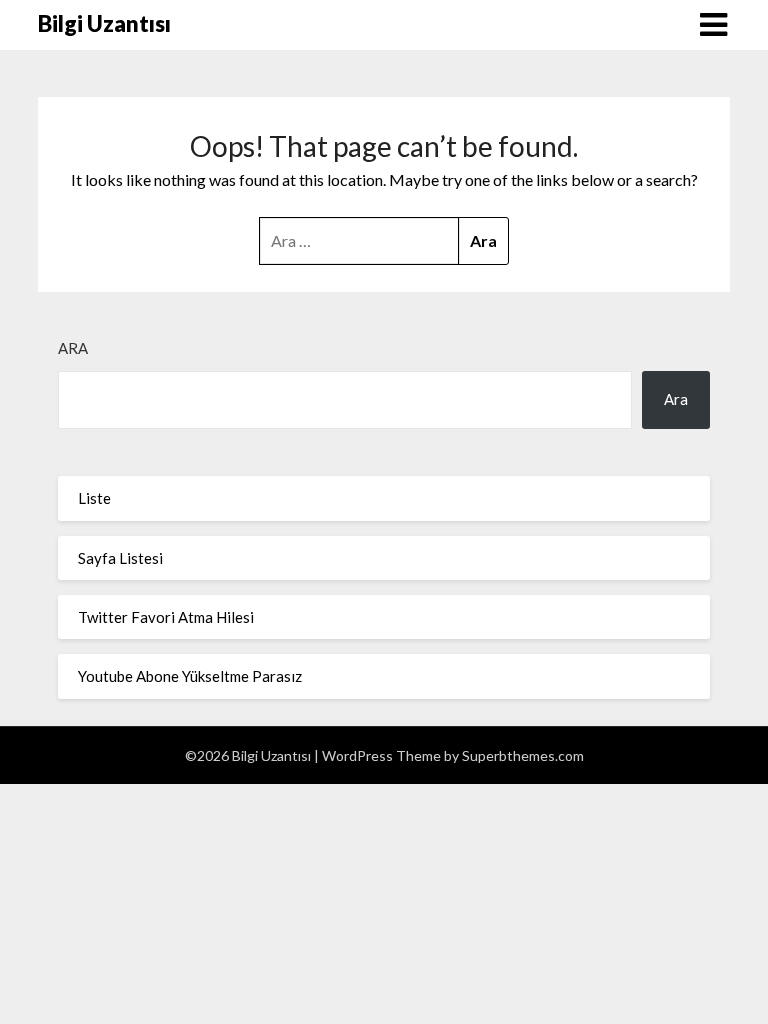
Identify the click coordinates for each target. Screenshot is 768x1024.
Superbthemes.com (523, 755)
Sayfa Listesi (120, 558)
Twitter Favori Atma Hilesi (166, 617)
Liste (94, 498)
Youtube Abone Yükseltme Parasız (190, 676)
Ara (73, 348)
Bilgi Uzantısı (104, 23)
